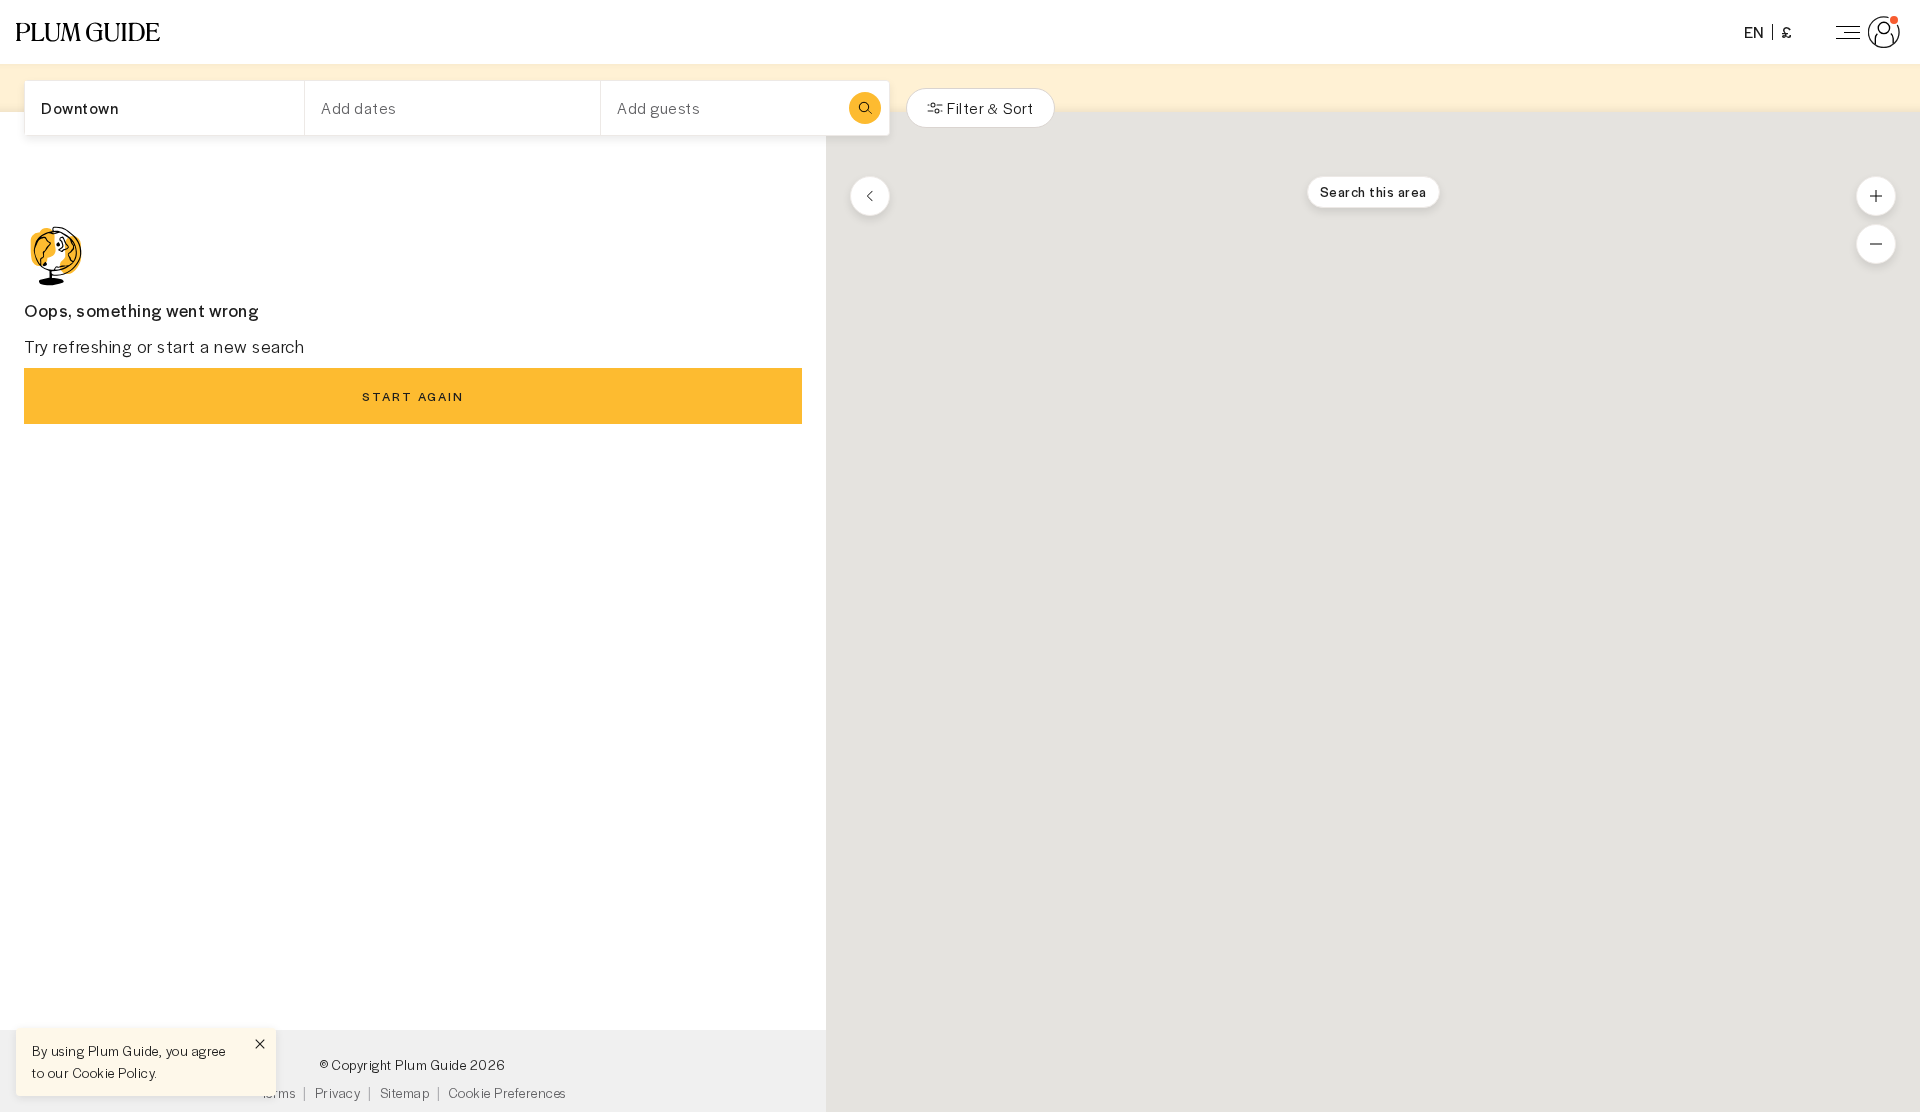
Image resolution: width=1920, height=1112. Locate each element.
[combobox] (164, 108)
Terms (278, 1092)
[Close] (260, 1044)
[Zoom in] (1876, 196)
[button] (88, 32)
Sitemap (405, 1092)
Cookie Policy (114, 1072)
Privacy (338, 1092)
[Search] (865, 108)
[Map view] (870, 196)
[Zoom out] (1876, 244)
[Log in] (1864, 32)
